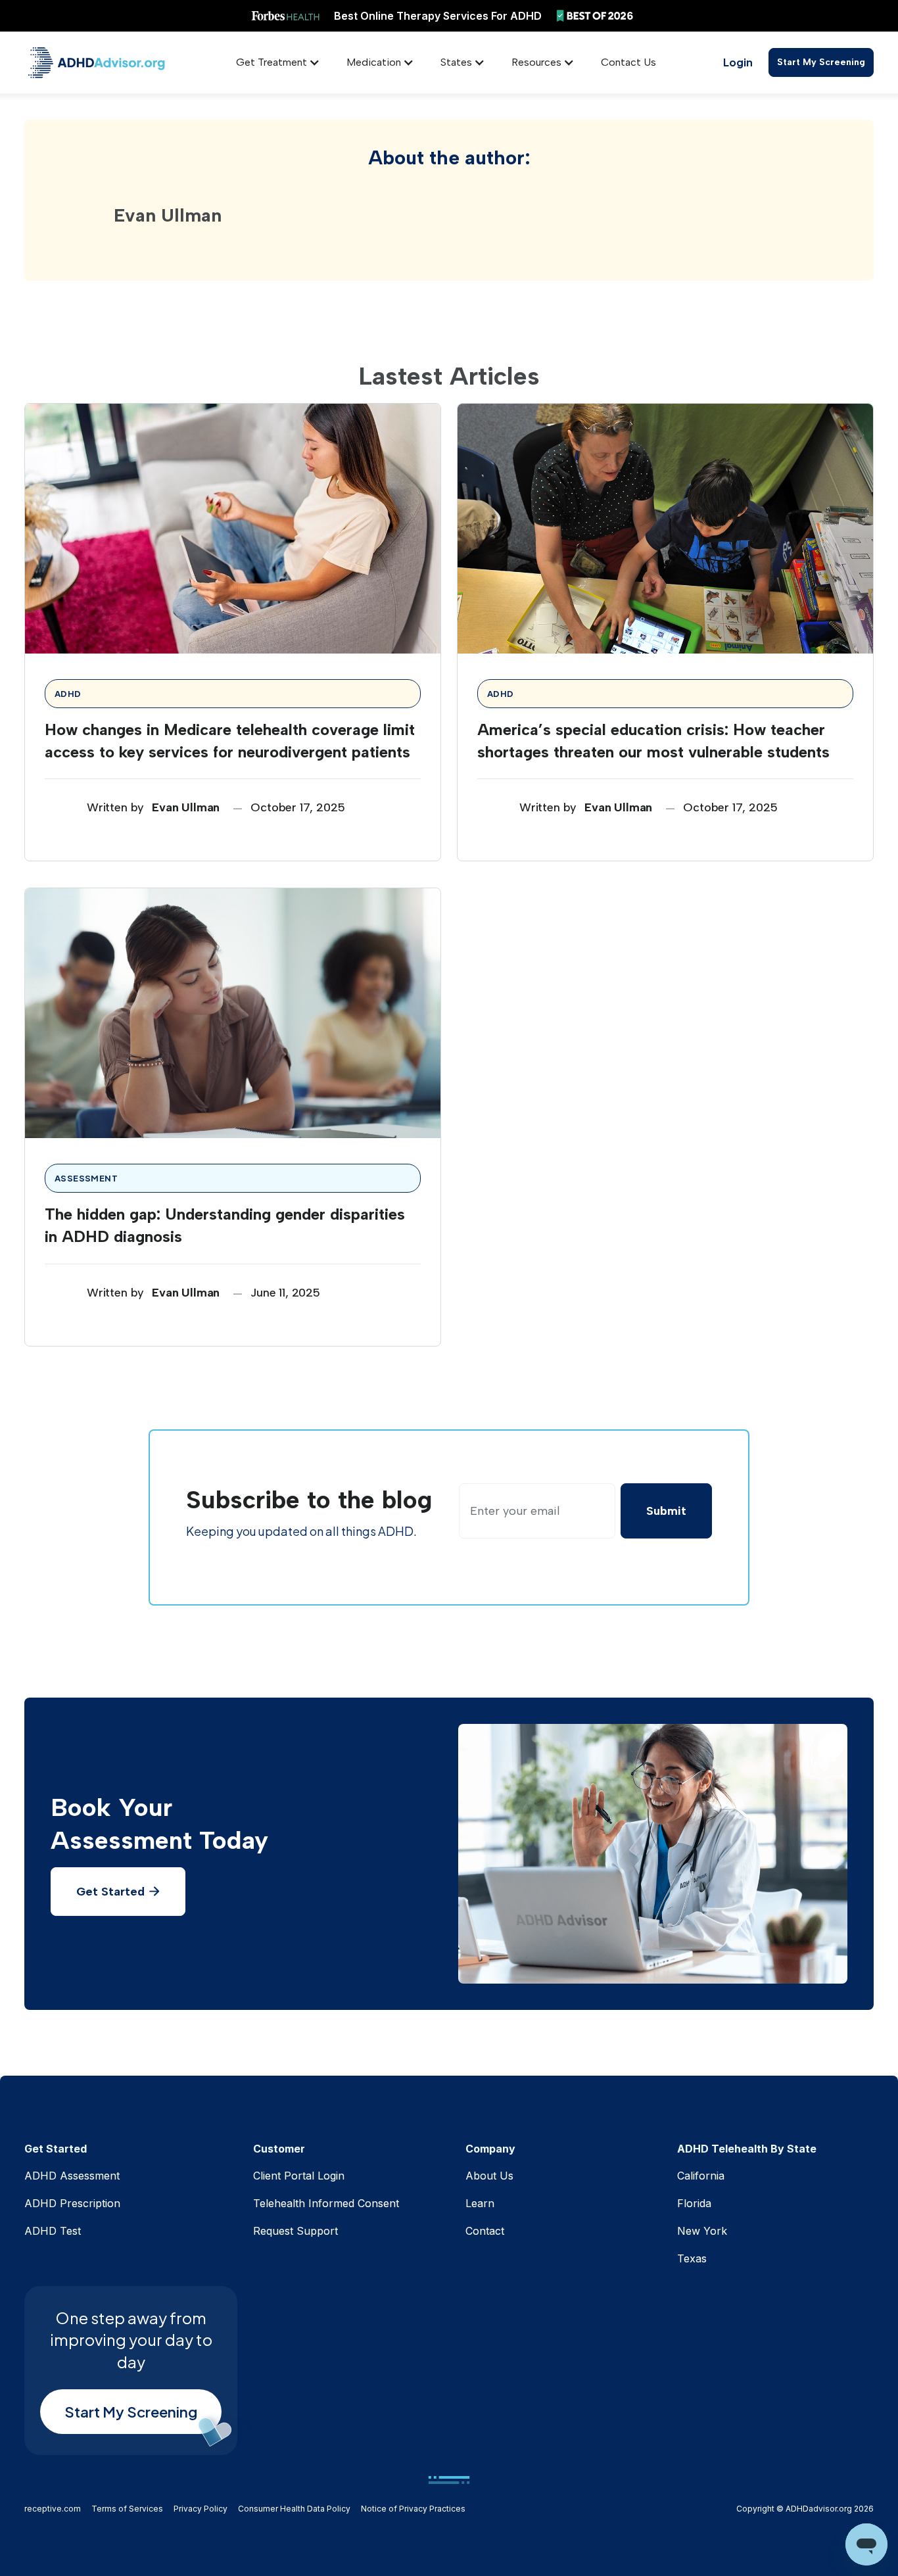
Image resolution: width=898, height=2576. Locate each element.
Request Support (295, 2231)
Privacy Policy (201, 2509)
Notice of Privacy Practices (413, 2509)
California (701, 2176)
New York (702, 2231)
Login (738, 62)
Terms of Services (127, 2509)
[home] (97, 63)
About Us (489, 2176)
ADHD (68, 694)
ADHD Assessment (72, 2176)
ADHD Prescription (72, 2203)
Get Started (118, 1892)
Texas (692, 2258)
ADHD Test (53, 2231)
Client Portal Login (299, 2176)
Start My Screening (821, 62)
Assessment (86, 1178)
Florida (694, 2203)
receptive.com (53, 2509)
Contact (485, 2231)
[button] (278, 62)
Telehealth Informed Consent (326, 2203)
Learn (480, 2203)
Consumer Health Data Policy (294, 2509)
